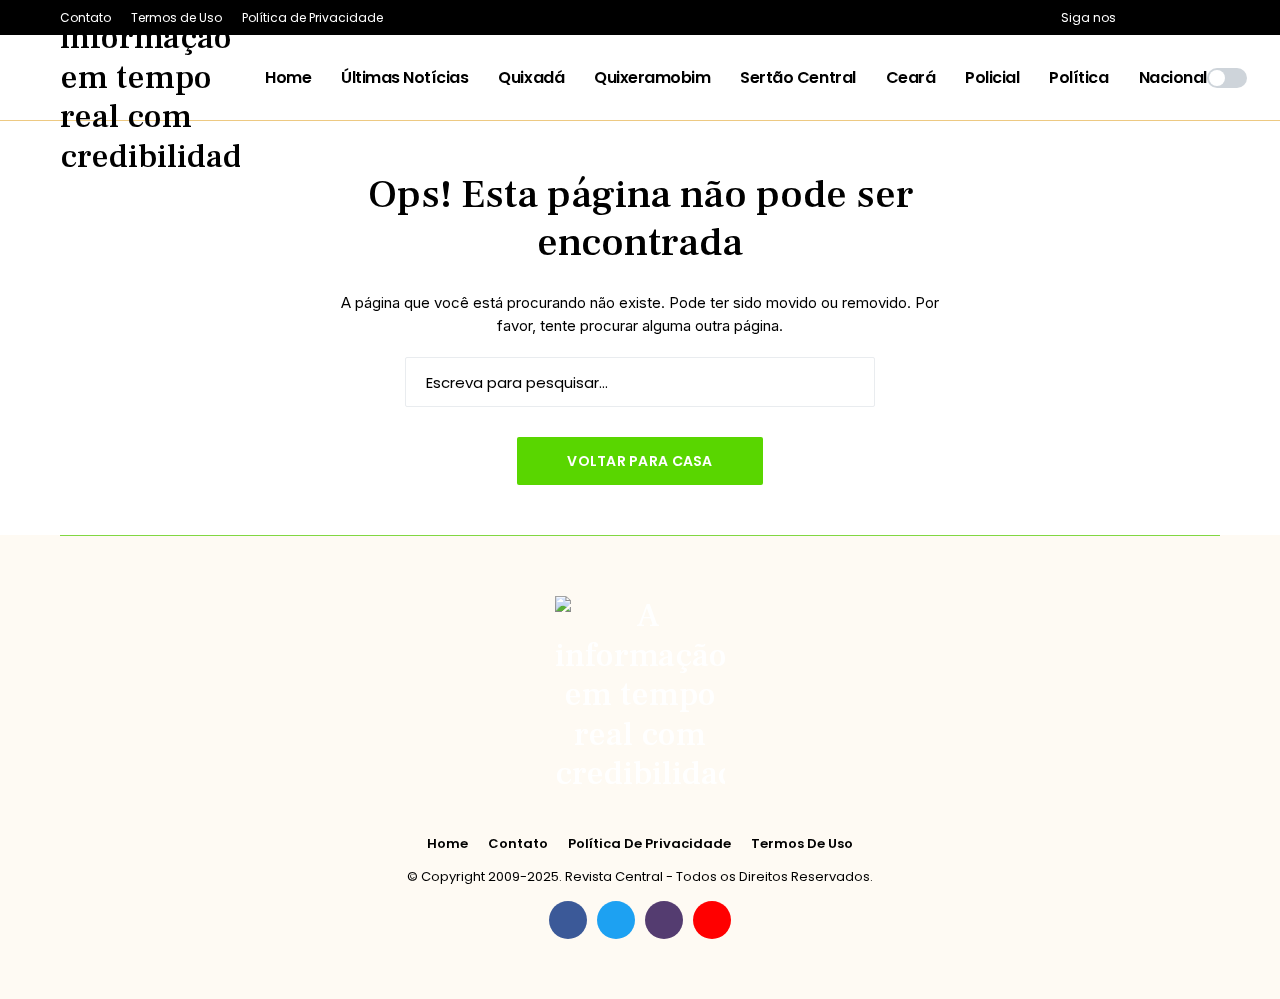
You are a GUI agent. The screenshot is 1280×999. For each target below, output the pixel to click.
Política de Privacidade (649, 844)
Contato (518, 844)
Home (447, 844)
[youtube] (1215, 17)
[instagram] (1189, 17)
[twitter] (1162, 17)
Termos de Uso (802, 844)
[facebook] (1136, 17)
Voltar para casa (639, 461)
